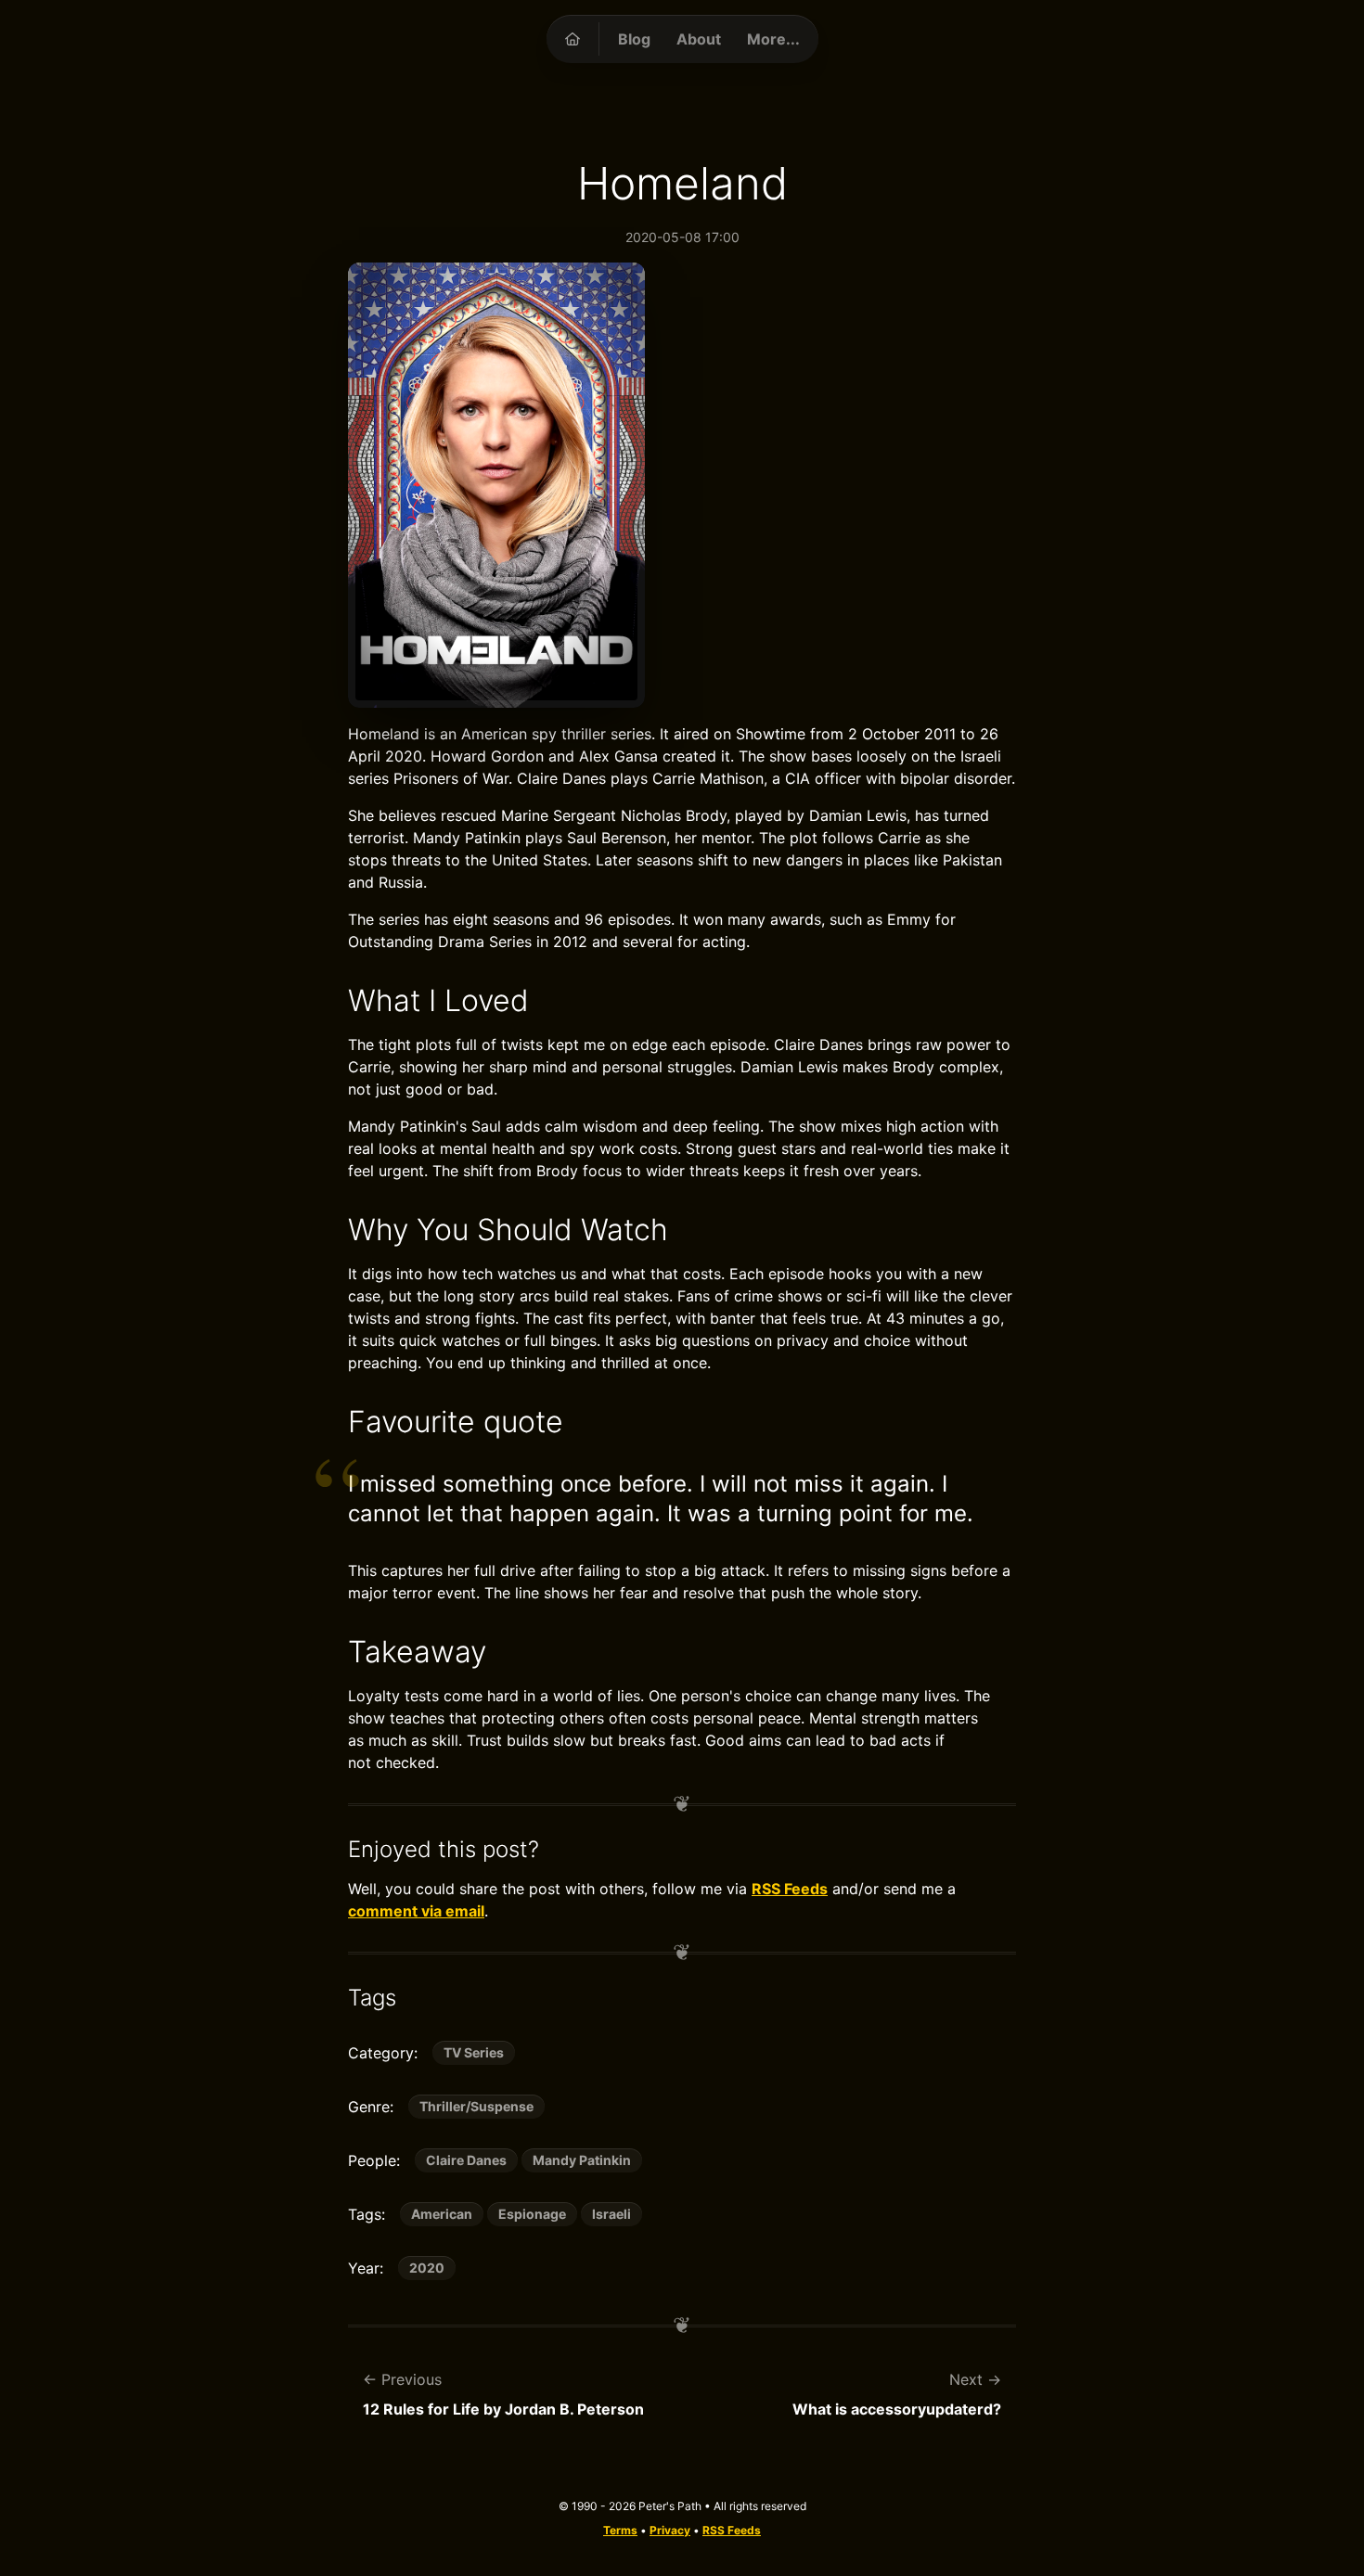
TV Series (474, 2052)
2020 (427, 2268)
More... (773, 39)
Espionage (532, 2214)
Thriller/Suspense (476, 2106)
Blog (634, 39)
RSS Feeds (790, 1889)
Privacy (670, 2530)
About (699, 39)
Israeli (611, 2214)
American (442, 2214)
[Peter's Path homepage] (573, 39)
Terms (620, 2530)
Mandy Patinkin (582, 2160)
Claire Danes (466, 2160)
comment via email (416, 1911)
